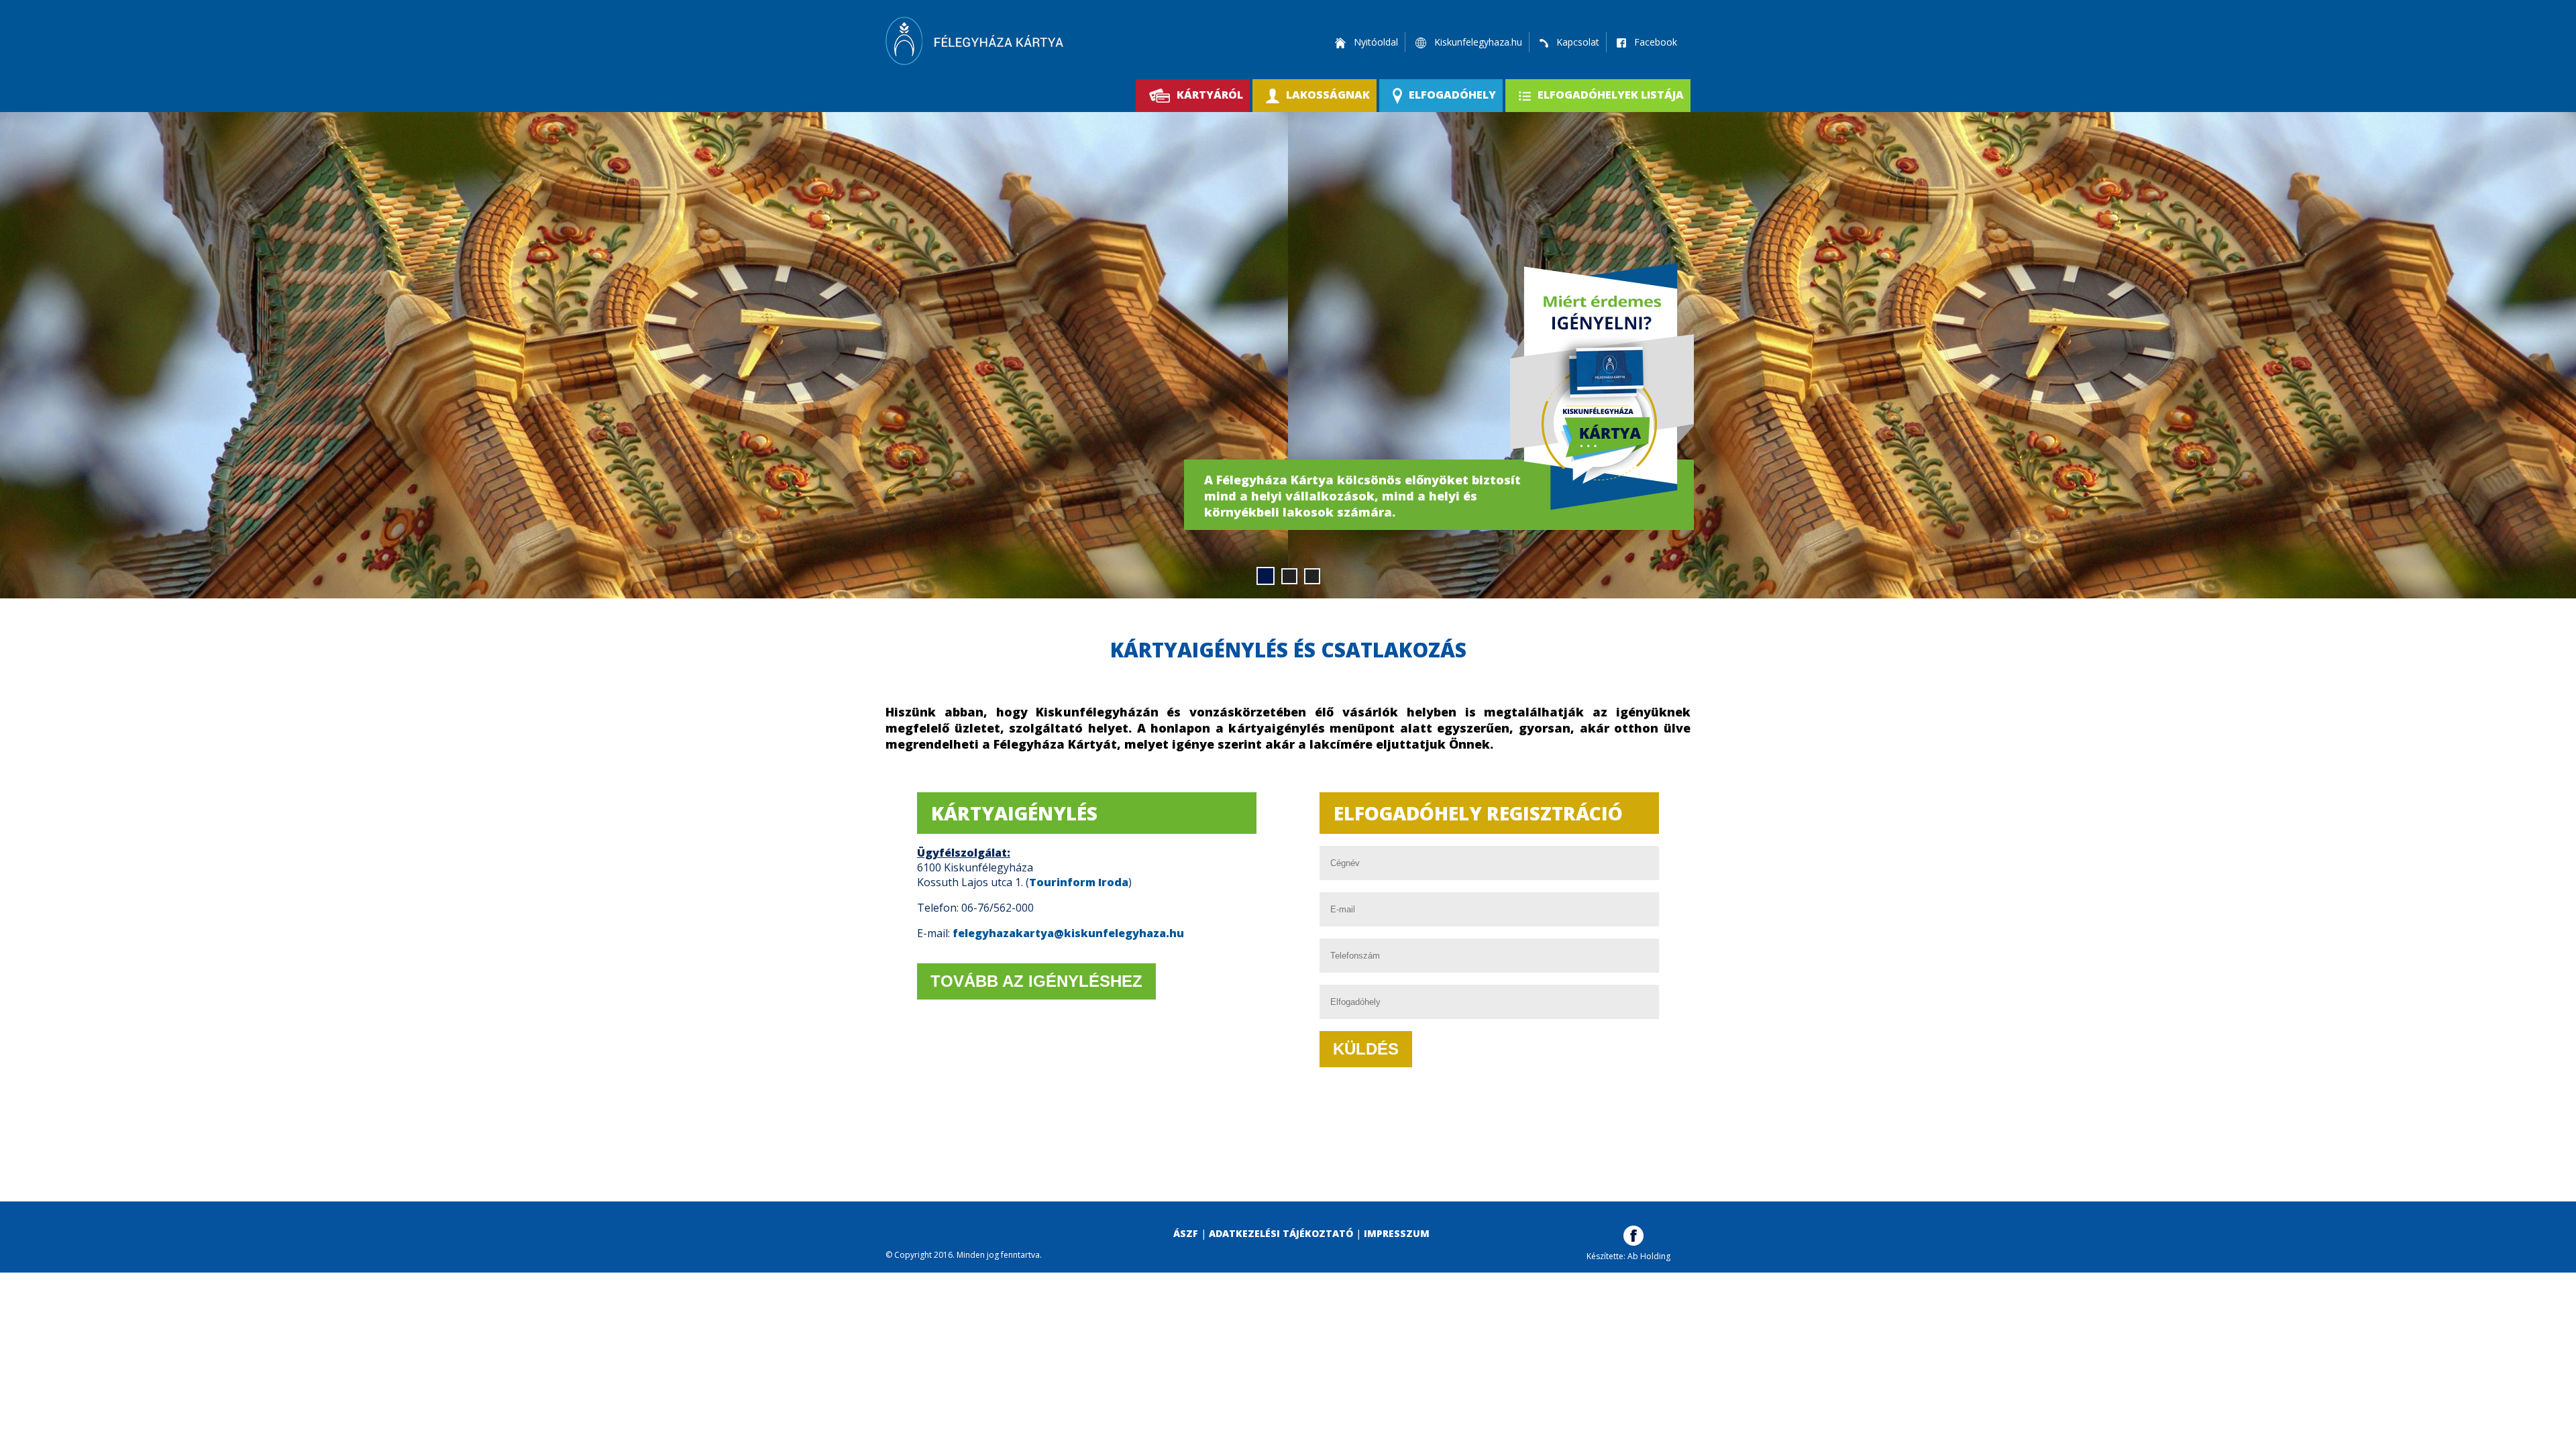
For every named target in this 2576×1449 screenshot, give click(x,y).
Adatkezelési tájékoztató (1281, 1233)
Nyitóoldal (1375, 42)
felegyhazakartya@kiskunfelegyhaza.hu (1068, 933)
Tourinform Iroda (1079, 882)
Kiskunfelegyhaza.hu (1477, 42)
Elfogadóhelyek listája (1611, 95)
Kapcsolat (1576, 42)
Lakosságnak (1328, 95)
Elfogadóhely (1452, 95)
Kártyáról (1210, 95)
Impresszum (1397, 1233)
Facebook (1654, 42)
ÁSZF (1186, 1233)
